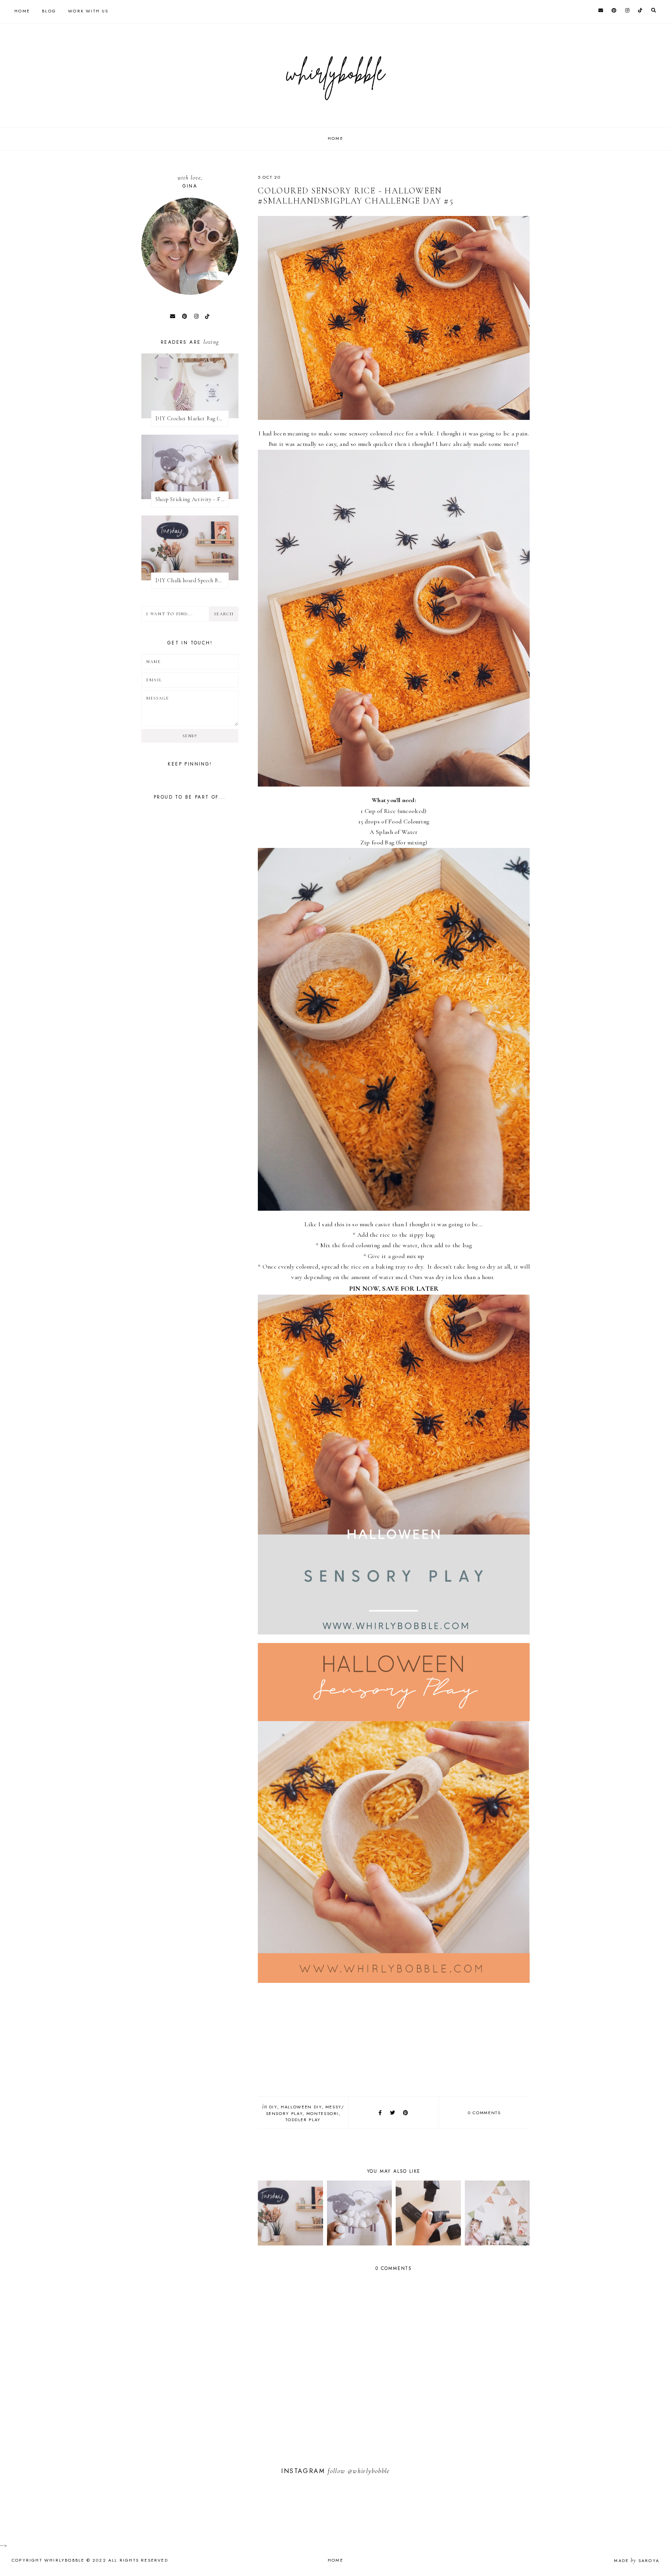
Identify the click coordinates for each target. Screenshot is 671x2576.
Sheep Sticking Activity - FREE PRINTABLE (192, 499)
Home (22, 11)
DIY (273, 2107)
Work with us (88, 11)
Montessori (323, 2113)
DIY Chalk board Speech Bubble (192, 580)
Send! (190, 736)
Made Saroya (637, 2560)
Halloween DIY (301, 2107)
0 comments (484, 2113)
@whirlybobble (369, 2471)
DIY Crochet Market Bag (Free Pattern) (192, 419)
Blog (49, 11)
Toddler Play (303, 2120)
